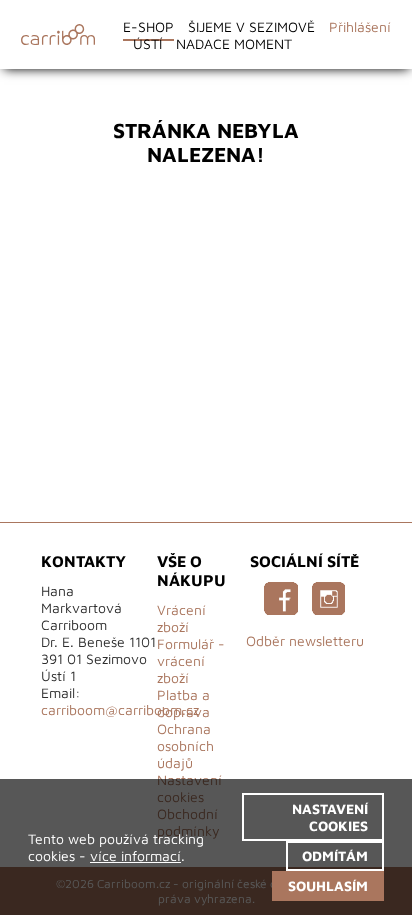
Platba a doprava (183, 703)
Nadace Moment (234, 43)
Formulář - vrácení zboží (191, 660)
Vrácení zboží (181, 618)
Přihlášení (360, 26)
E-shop (148, 26)
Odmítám (335, 855)
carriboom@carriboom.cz (120, 709)
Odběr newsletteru (305, 640)
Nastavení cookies (330, 817)
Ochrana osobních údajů (185, 745)
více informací (135, 855)
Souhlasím (328, 885)
